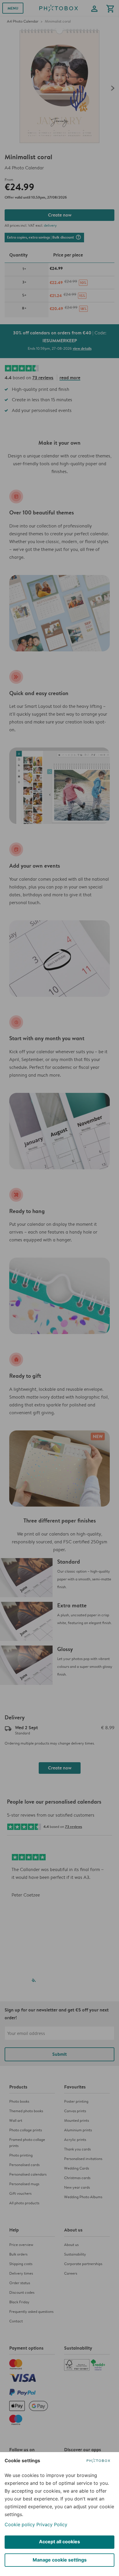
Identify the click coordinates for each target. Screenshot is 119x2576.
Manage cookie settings (60, 2560)
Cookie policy (20, 2524)
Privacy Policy (52, 2524)
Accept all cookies (59, 2542)
